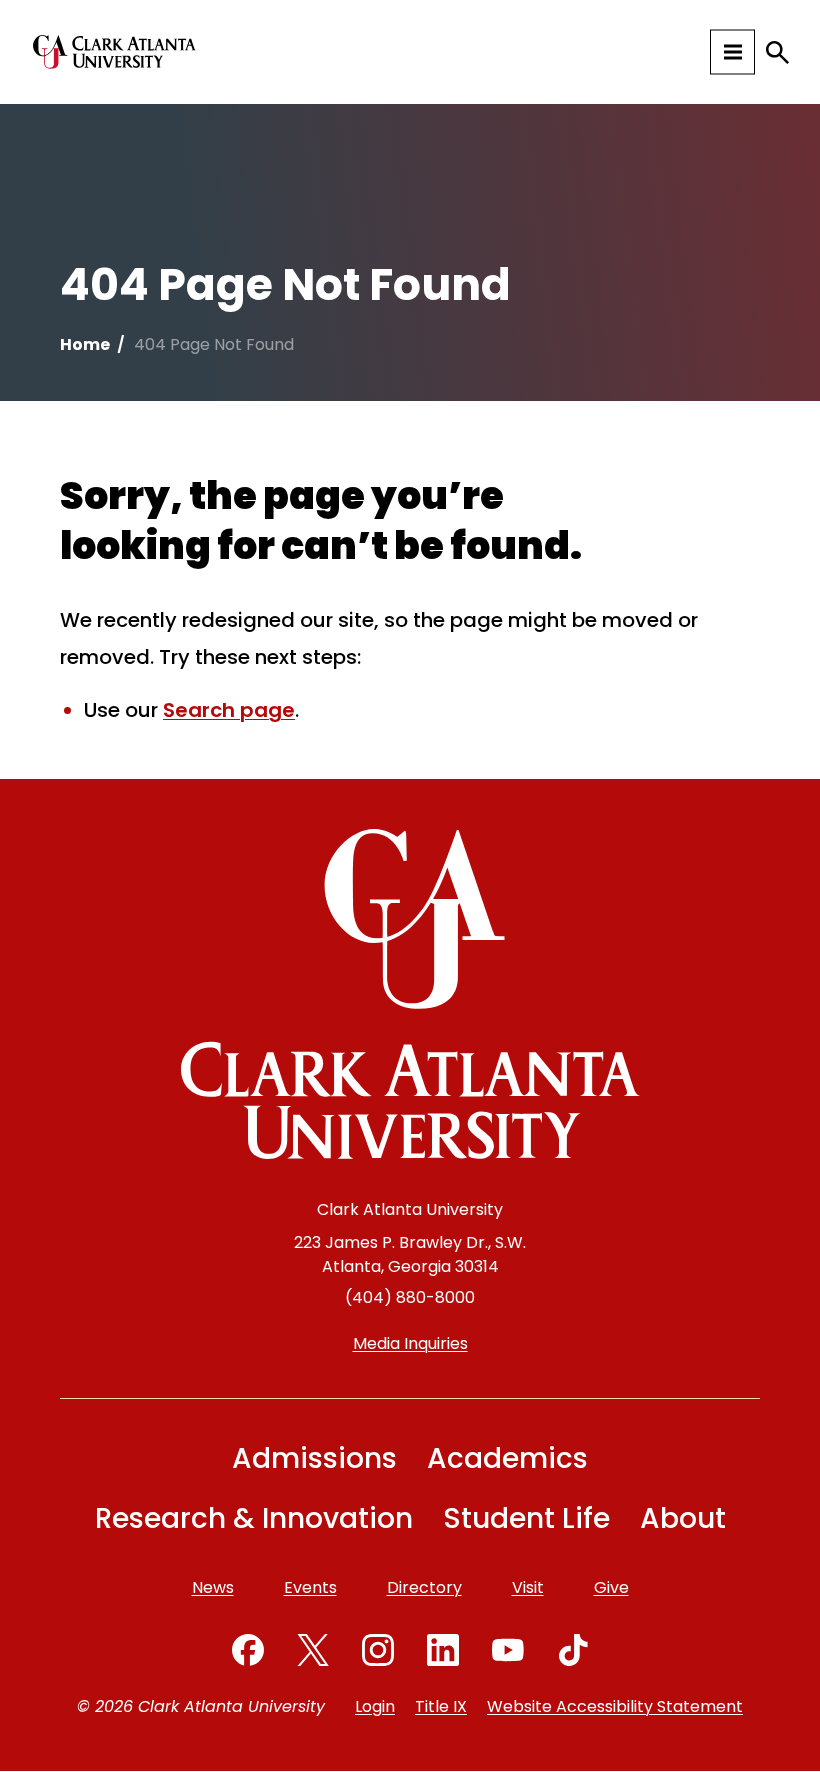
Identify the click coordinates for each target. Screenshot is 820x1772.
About (683, 1518)
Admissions (314, 1458)
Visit (528, 1587)
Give (611, 1587)
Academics (507, 1458)
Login (375, 1706)
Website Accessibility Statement (615, 1706)
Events (310, 1587)
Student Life (526, 1518)
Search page (229, 710)
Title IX (441, 1706)
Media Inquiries (410, 1343)
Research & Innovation (254, 1518)
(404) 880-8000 (410, 1297)
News (213, 1587)
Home (85, 344)
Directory (424, 1587)
